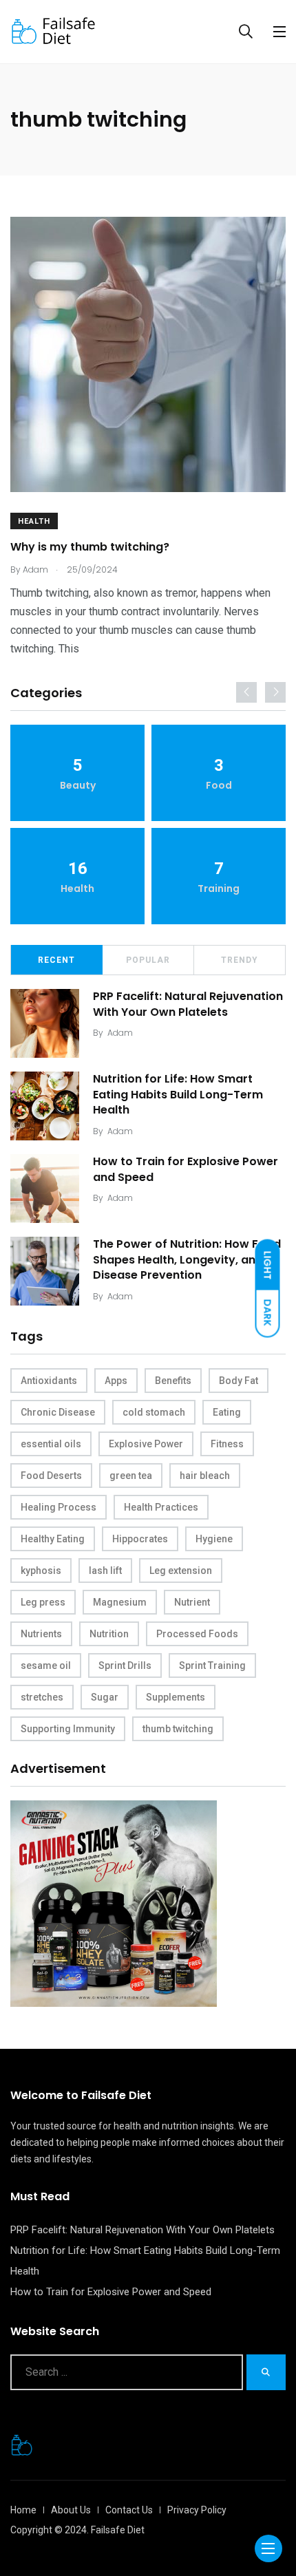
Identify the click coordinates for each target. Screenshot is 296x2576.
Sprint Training (212, 1665)
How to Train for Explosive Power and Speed (186, 1169)
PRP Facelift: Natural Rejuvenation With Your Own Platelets (188, 1004)
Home (23, 2510)
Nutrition (109, 1634)
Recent (56, 960)
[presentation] (246, 692)
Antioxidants (49, 1381)
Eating (227, 1412)
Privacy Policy (197, 2510)
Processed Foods (197, 1634)
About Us (71, 2510)
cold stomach (154, 1412)
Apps (116, 1381)
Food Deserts (51, 1476)
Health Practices (161, 1507)
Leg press (43, 1602)
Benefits (173, 1381)
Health (34, 521)
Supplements (176, 1697)
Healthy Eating (53, 1539)
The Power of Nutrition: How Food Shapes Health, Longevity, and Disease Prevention (187, 1259)
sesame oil (46, 1665)
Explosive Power (146, 1444)
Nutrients (41, 1634)
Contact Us (129, 2510)
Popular (148, 960)
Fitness (227, 1444)
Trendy (240, 960)
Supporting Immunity (68, 1729)
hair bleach (205, 1476)
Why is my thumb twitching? (90, 547)
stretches (42, 1697)
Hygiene (214, 1539)
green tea (131, 1476)
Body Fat (239, 1381)
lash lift (105, 1571)
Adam (120, 1033)
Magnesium (120, 1602)
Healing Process (59, 1507)
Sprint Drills (125, 1665)
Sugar (105, 1697)
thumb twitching (178, 1729)
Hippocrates (140, 1539)
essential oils (51, 1444)
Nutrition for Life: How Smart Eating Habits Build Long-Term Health (178, 1094)
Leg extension (181, 1571)
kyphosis (41, 1571)
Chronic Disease (58, 1412)
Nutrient (192, 1602)
